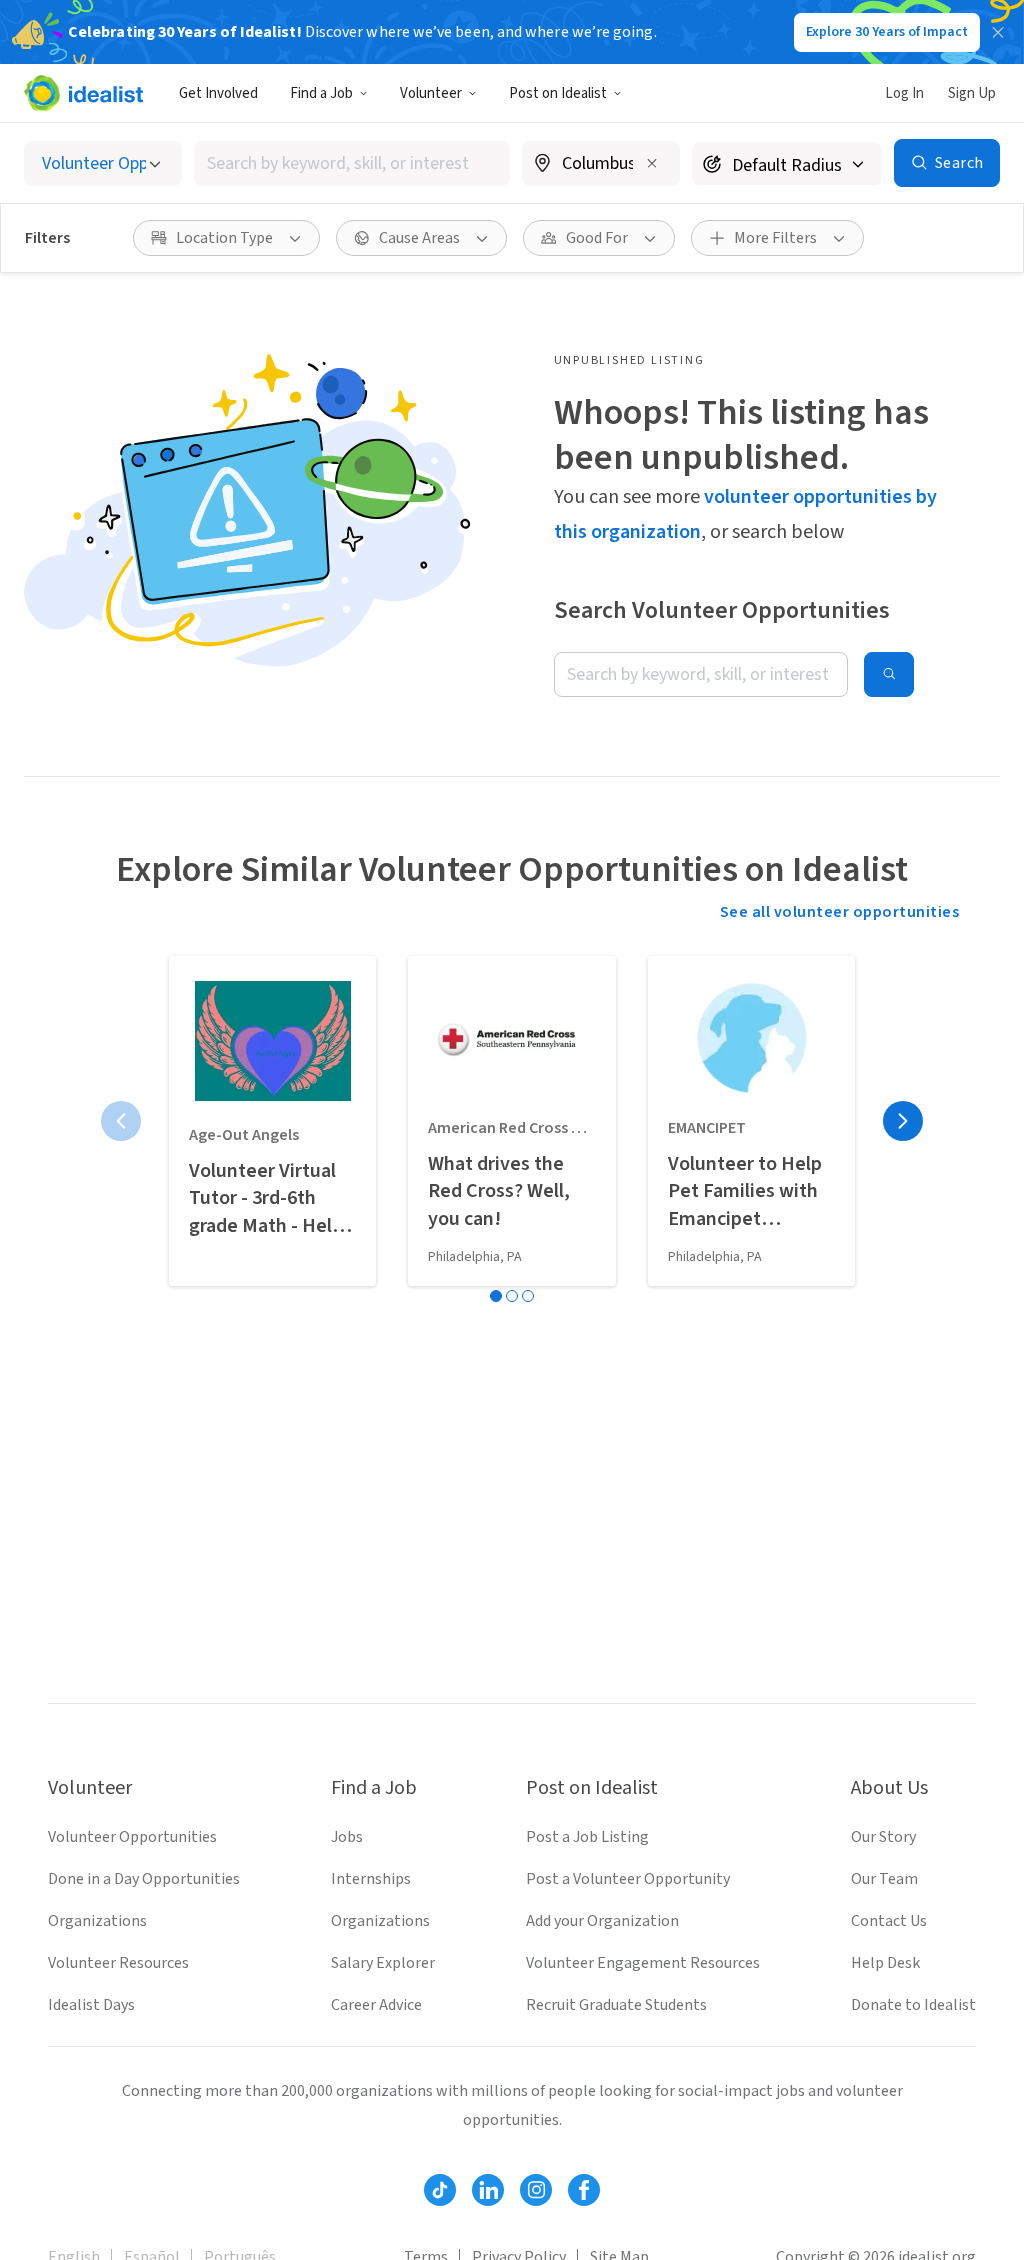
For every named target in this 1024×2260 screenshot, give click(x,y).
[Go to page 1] (496, 1296)
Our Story (883, 1837)
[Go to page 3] (528, 1296)
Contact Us (889, 1921)
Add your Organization (602, 1921)
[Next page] (903, 1121)
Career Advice (376, 2005)
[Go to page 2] (512, 1296)
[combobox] (352, 163)
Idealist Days (91, 2005)
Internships (371, 1879)
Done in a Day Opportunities (144, 1879)
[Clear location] (652, 163)
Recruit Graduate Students (616, 2005)
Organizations (97, 1921)
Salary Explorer (383, 1963)
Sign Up (972, 93)
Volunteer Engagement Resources (643, 1963)
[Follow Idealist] (440, 2190)
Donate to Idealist (913, 2005)
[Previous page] (121, 1121)
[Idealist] (83, 93)
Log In (904, 93)
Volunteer (431, 93)
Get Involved (218, 93)
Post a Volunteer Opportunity (628, 1879)
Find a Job (321, 93)
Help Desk (885, 1963)
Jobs (347, 1837)
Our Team (884, 1879)
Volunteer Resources (118, 1963)
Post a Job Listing (587, 1837)
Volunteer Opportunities (132, 1837)
